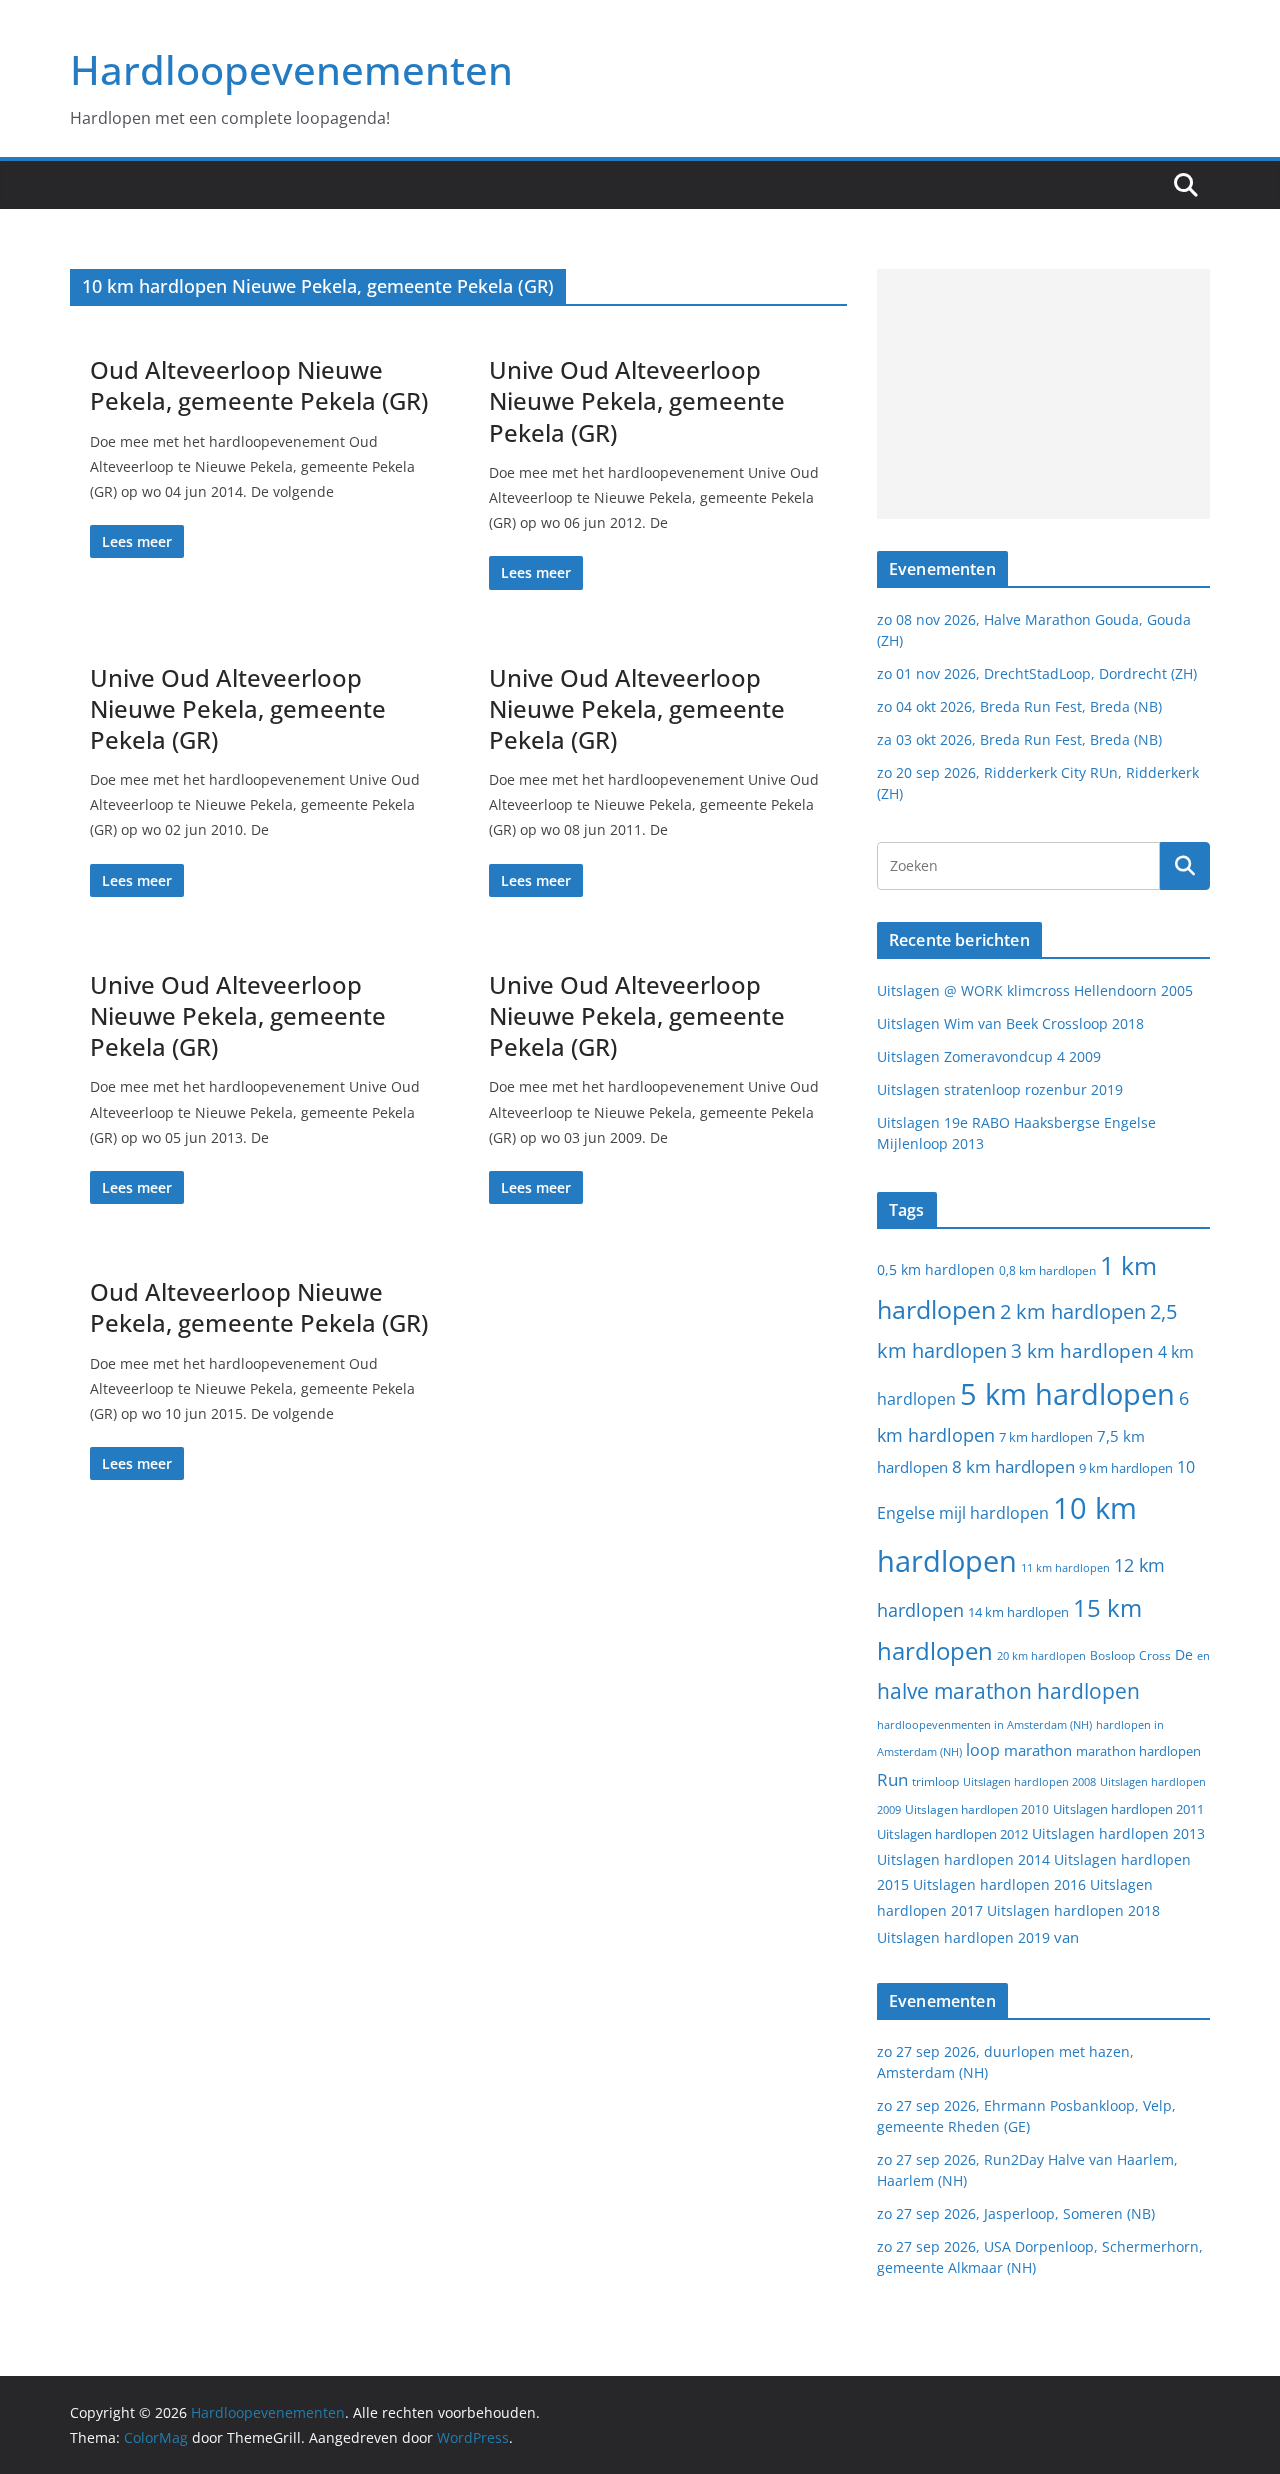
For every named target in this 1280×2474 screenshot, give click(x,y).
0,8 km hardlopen (1047, 1270)
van (1066, 1937)
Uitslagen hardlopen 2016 (999, 1884)
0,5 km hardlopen (936, 1270)
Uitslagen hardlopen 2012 (952, 1834)
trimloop (935, 1781)
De (1184, 1654)
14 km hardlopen (1018, 1612)
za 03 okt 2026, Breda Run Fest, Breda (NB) (1019, 739)
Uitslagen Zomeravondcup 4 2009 (989, 1056)
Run (892, 1779)
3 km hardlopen (1082, 1350)
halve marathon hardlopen (1008, 1691)
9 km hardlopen (1126, 1468)
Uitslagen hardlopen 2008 (1029, 1781)
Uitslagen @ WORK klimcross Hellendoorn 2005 (1035, 990)
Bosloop (1112, 1655)
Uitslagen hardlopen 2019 (963, 1937)
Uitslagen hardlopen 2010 (977, 1809)
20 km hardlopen (1041, 1655)
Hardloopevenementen (291, 69)
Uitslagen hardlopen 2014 (963, 1859)
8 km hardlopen (1013, 1466)
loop (983, 1750)
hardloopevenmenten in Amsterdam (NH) (984, 1725)
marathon (1038, 1750)
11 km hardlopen (1065, 1567)
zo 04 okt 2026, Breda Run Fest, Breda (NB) (1019, 706)
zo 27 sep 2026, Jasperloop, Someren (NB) (1016, 2213)
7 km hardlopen (1046, 1437)
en (1203, 1655)
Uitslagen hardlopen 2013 (1118, 1833)
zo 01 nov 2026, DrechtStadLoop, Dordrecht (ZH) (1037, 673)
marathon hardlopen (1138, 1751)
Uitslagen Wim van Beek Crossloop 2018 (1010, 1023)
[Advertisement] (1043, 394)
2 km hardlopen (1073, 1311)
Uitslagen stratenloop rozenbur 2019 (1000, 1089)
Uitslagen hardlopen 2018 (1073, 1910)
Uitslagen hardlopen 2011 (1128, 1809)
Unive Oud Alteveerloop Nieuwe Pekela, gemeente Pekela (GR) (637, 400)
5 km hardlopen (1067, 1393)
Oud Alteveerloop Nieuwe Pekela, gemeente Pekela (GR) (259, 385)
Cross (1155, 1655)
